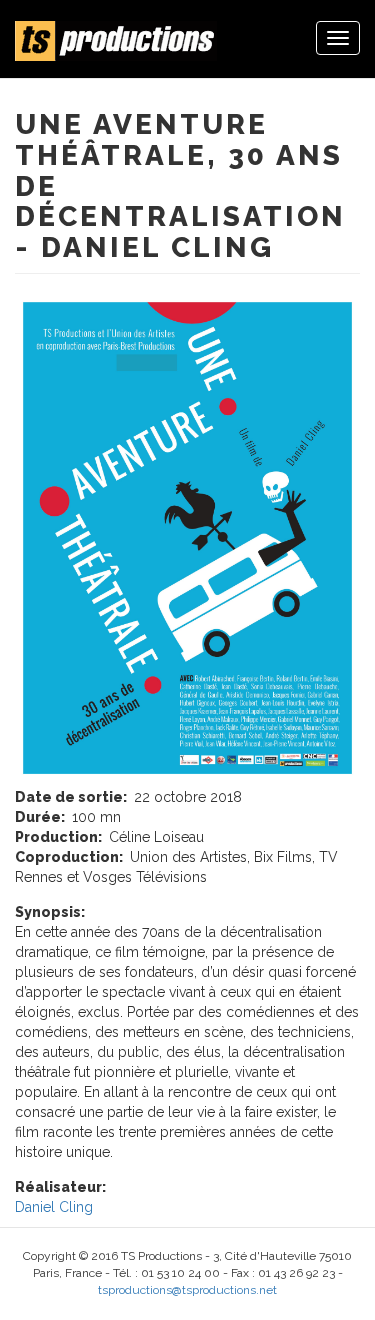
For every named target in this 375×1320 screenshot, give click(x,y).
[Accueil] (116, 41)
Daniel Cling (54, 1207)
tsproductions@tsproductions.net (187, 1290)
